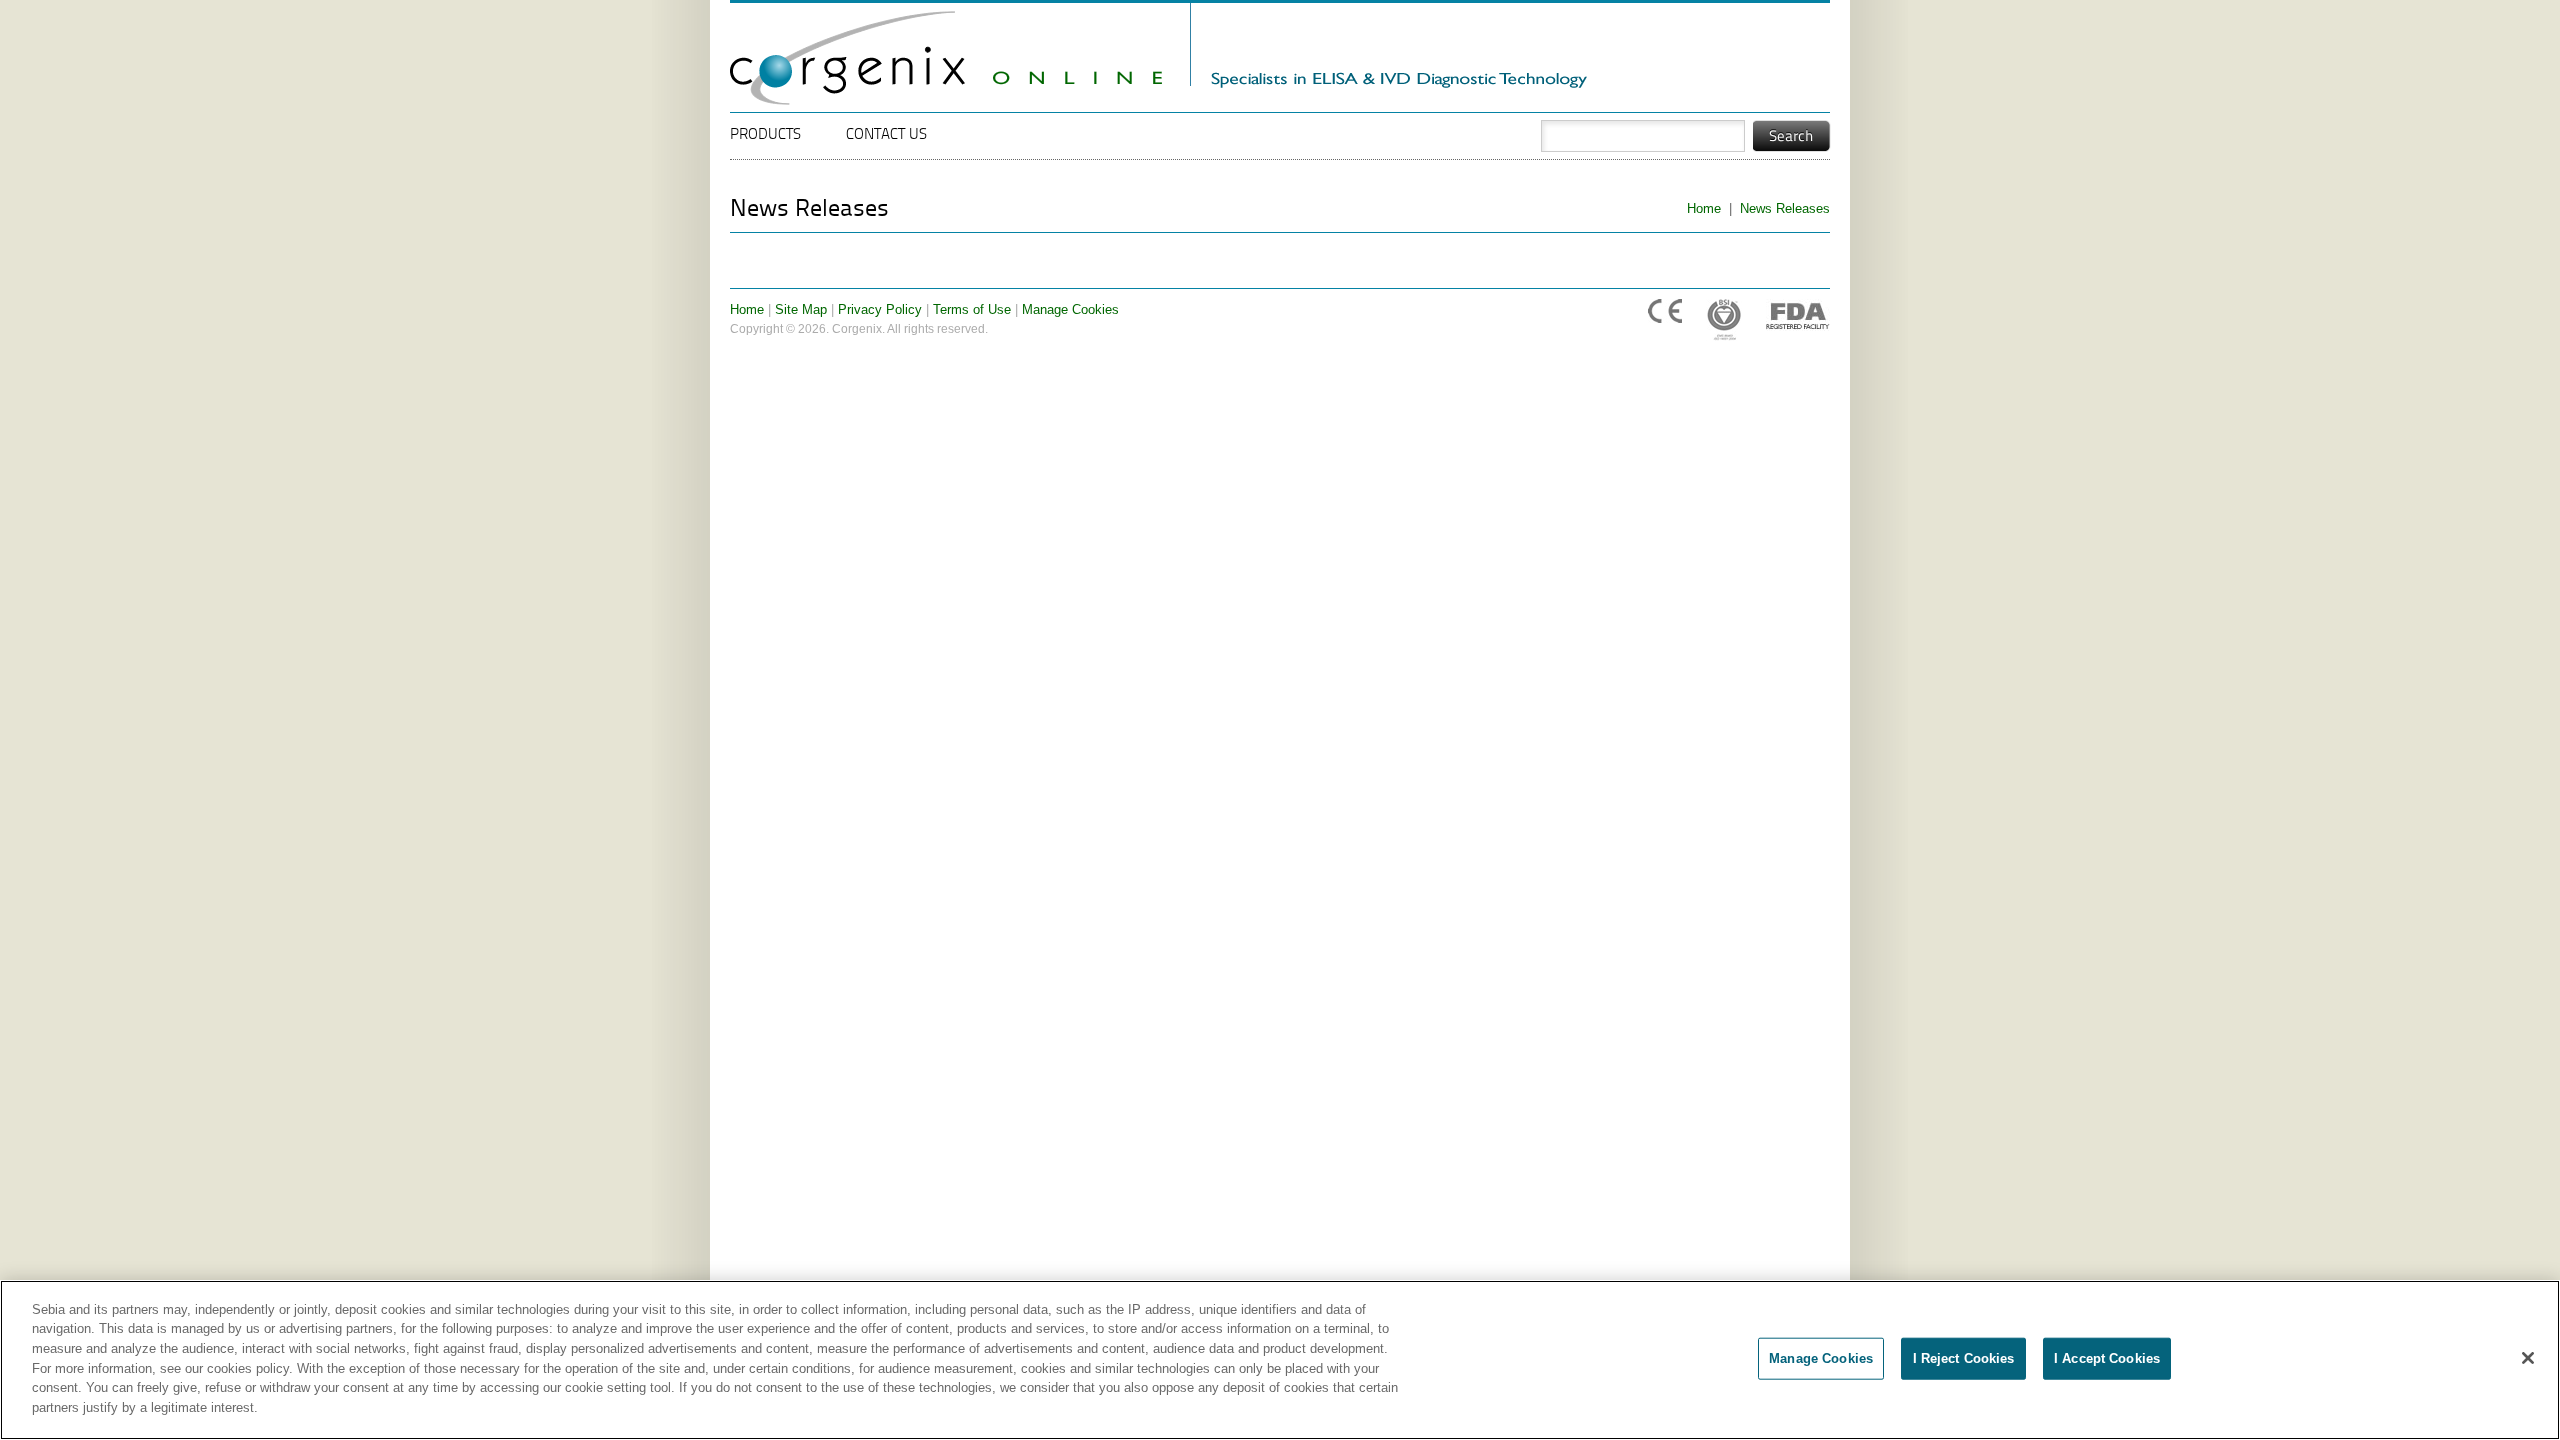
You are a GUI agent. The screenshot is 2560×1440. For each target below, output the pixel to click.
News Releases (1785, 208)
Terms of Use (972, 309)
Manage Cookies (1070, 309)
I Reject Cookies (1964, 1358)
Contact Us (886, 135)
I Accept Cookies (2107, 1358)
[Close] (2528, 1358)
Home (1704, 208)
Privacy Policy (880, 309)
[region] (1280, 1360)
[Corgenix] (959, 94)
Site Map (801, 309)
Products (765, 135)
